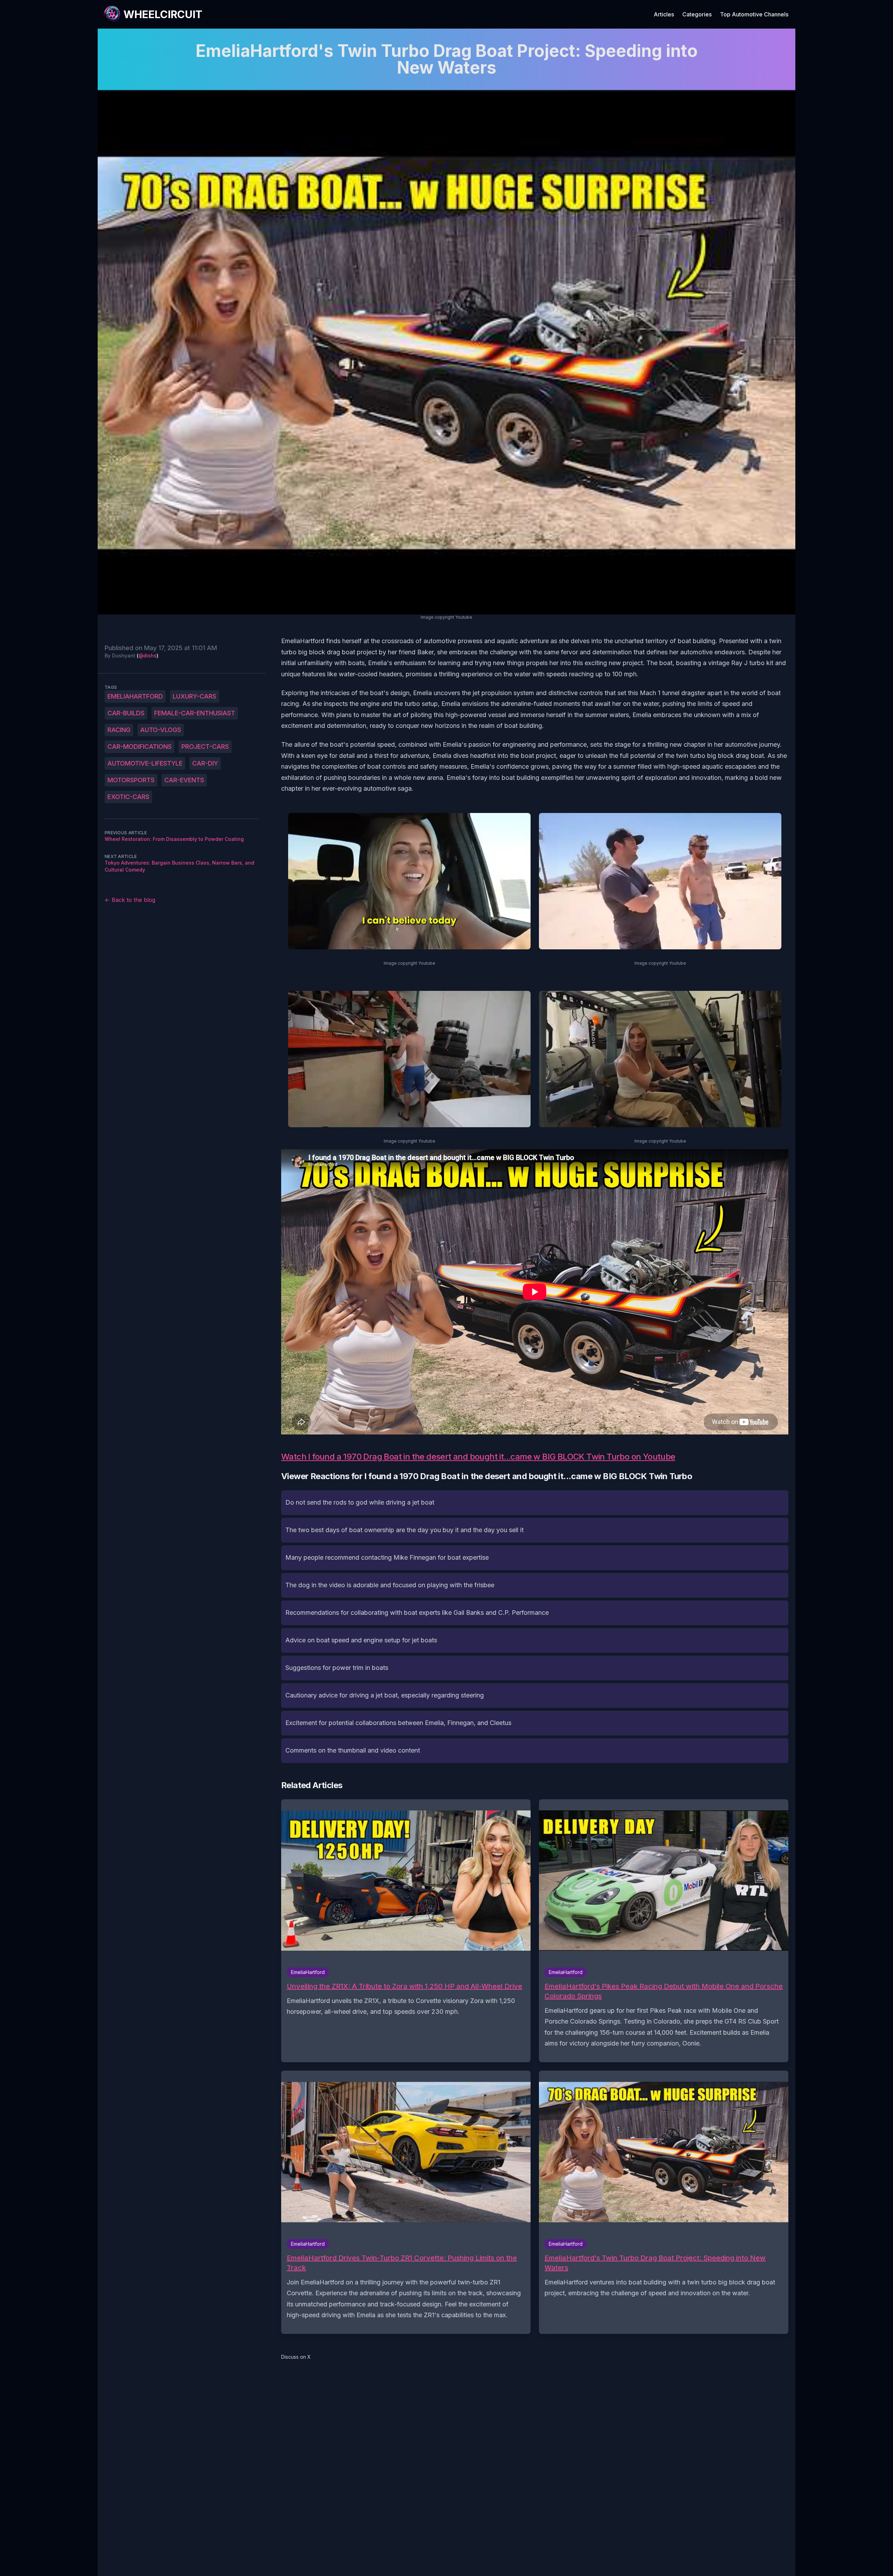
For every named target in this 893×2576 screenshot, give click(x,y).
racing (119, 730)
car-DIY (205, 763)
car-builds (126, 713)
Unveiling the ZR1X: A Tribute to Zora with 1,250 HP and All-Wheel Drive (404, 1986)
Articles (664, 14)
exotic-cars (128, 797)
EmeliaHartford (135, 696)
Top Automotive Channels (754, 14)
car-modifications (140, 747)
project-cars (205, 747)
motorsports (131, 780)
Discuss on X (296, 2357)
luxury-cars (194, 696)
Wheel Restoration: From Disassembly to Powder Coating (174, 839)
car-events (184, 780)
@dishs (148, 656)
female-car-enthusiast (195, 713)
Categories (697, 14)
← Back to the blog (130, 900)
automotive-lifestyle (145, 763)
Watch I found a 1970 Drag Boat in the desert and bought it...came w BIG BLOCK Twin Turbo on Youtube (478, 1457)
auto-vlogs (161, 730)
